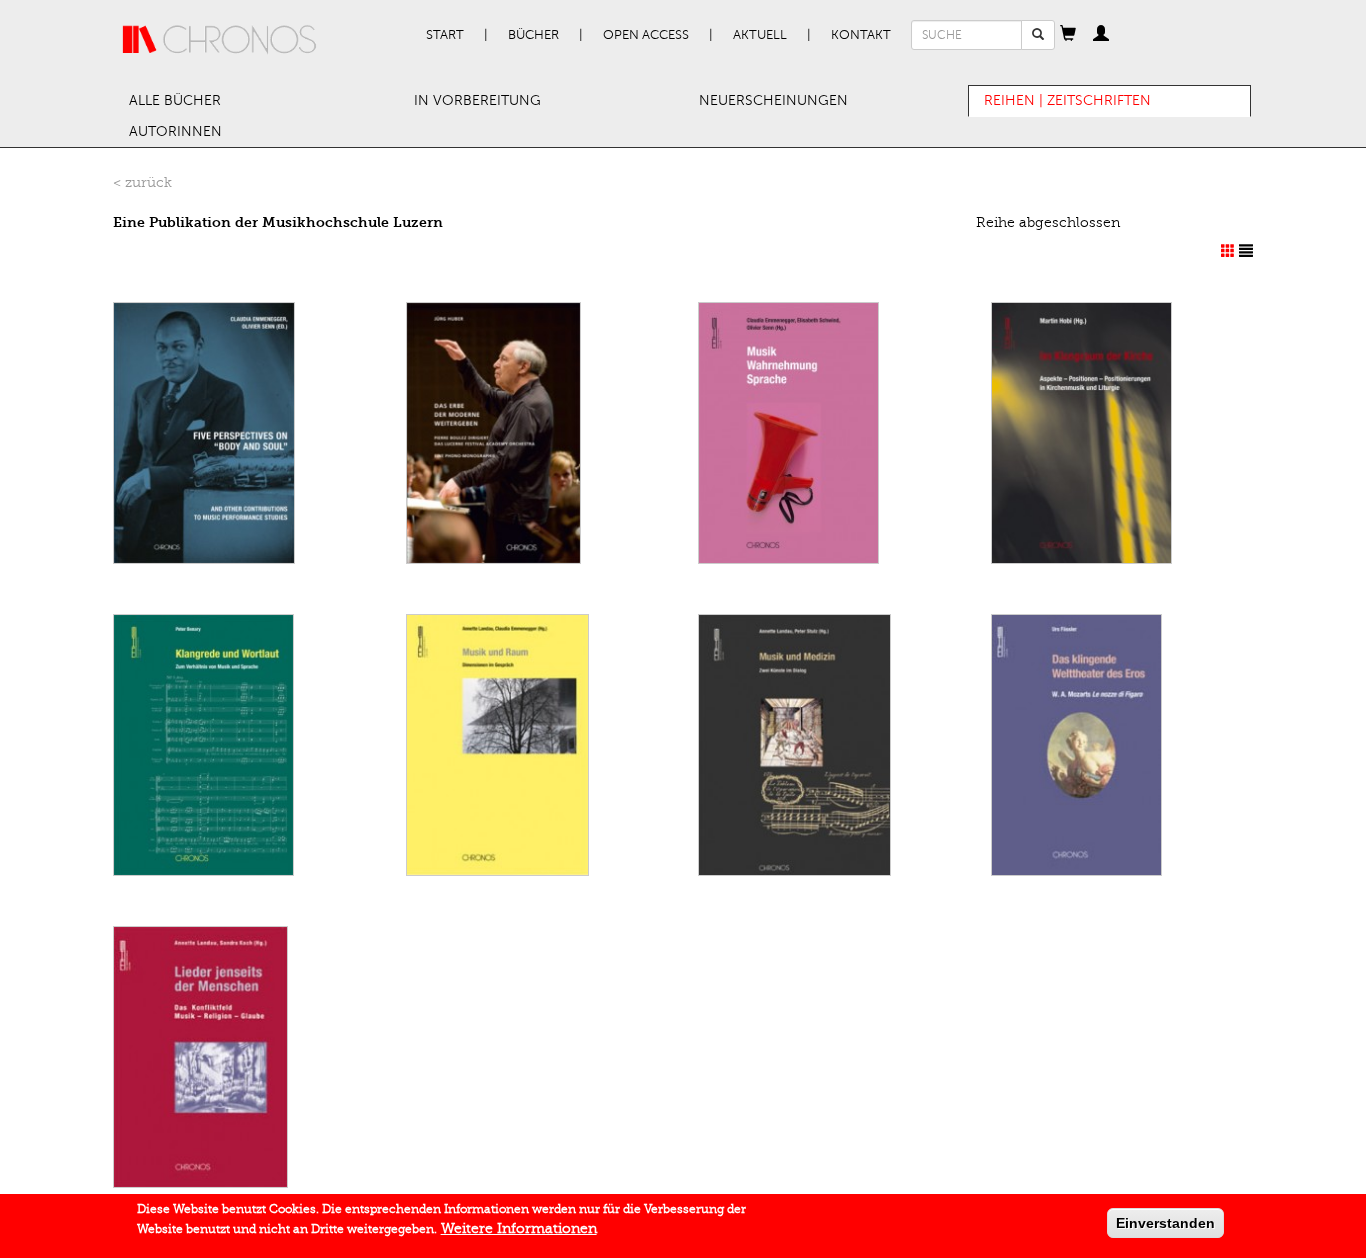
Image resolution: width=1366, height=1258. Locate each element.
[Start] (220, 40)
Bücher (533, 35)
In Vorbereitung (477, 100)
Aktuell (760, 35)
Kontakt (861, 35)
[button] (1068, 35)
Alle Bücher (175, 100)
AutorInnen (175, 131)
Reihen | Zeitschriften (1067, 100)
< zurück (142, 182)
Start (445, 35)
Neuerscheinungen (773, 100)
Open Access (646, 35)
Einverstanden (1165, 1223)
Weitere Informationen (519, 1228)
